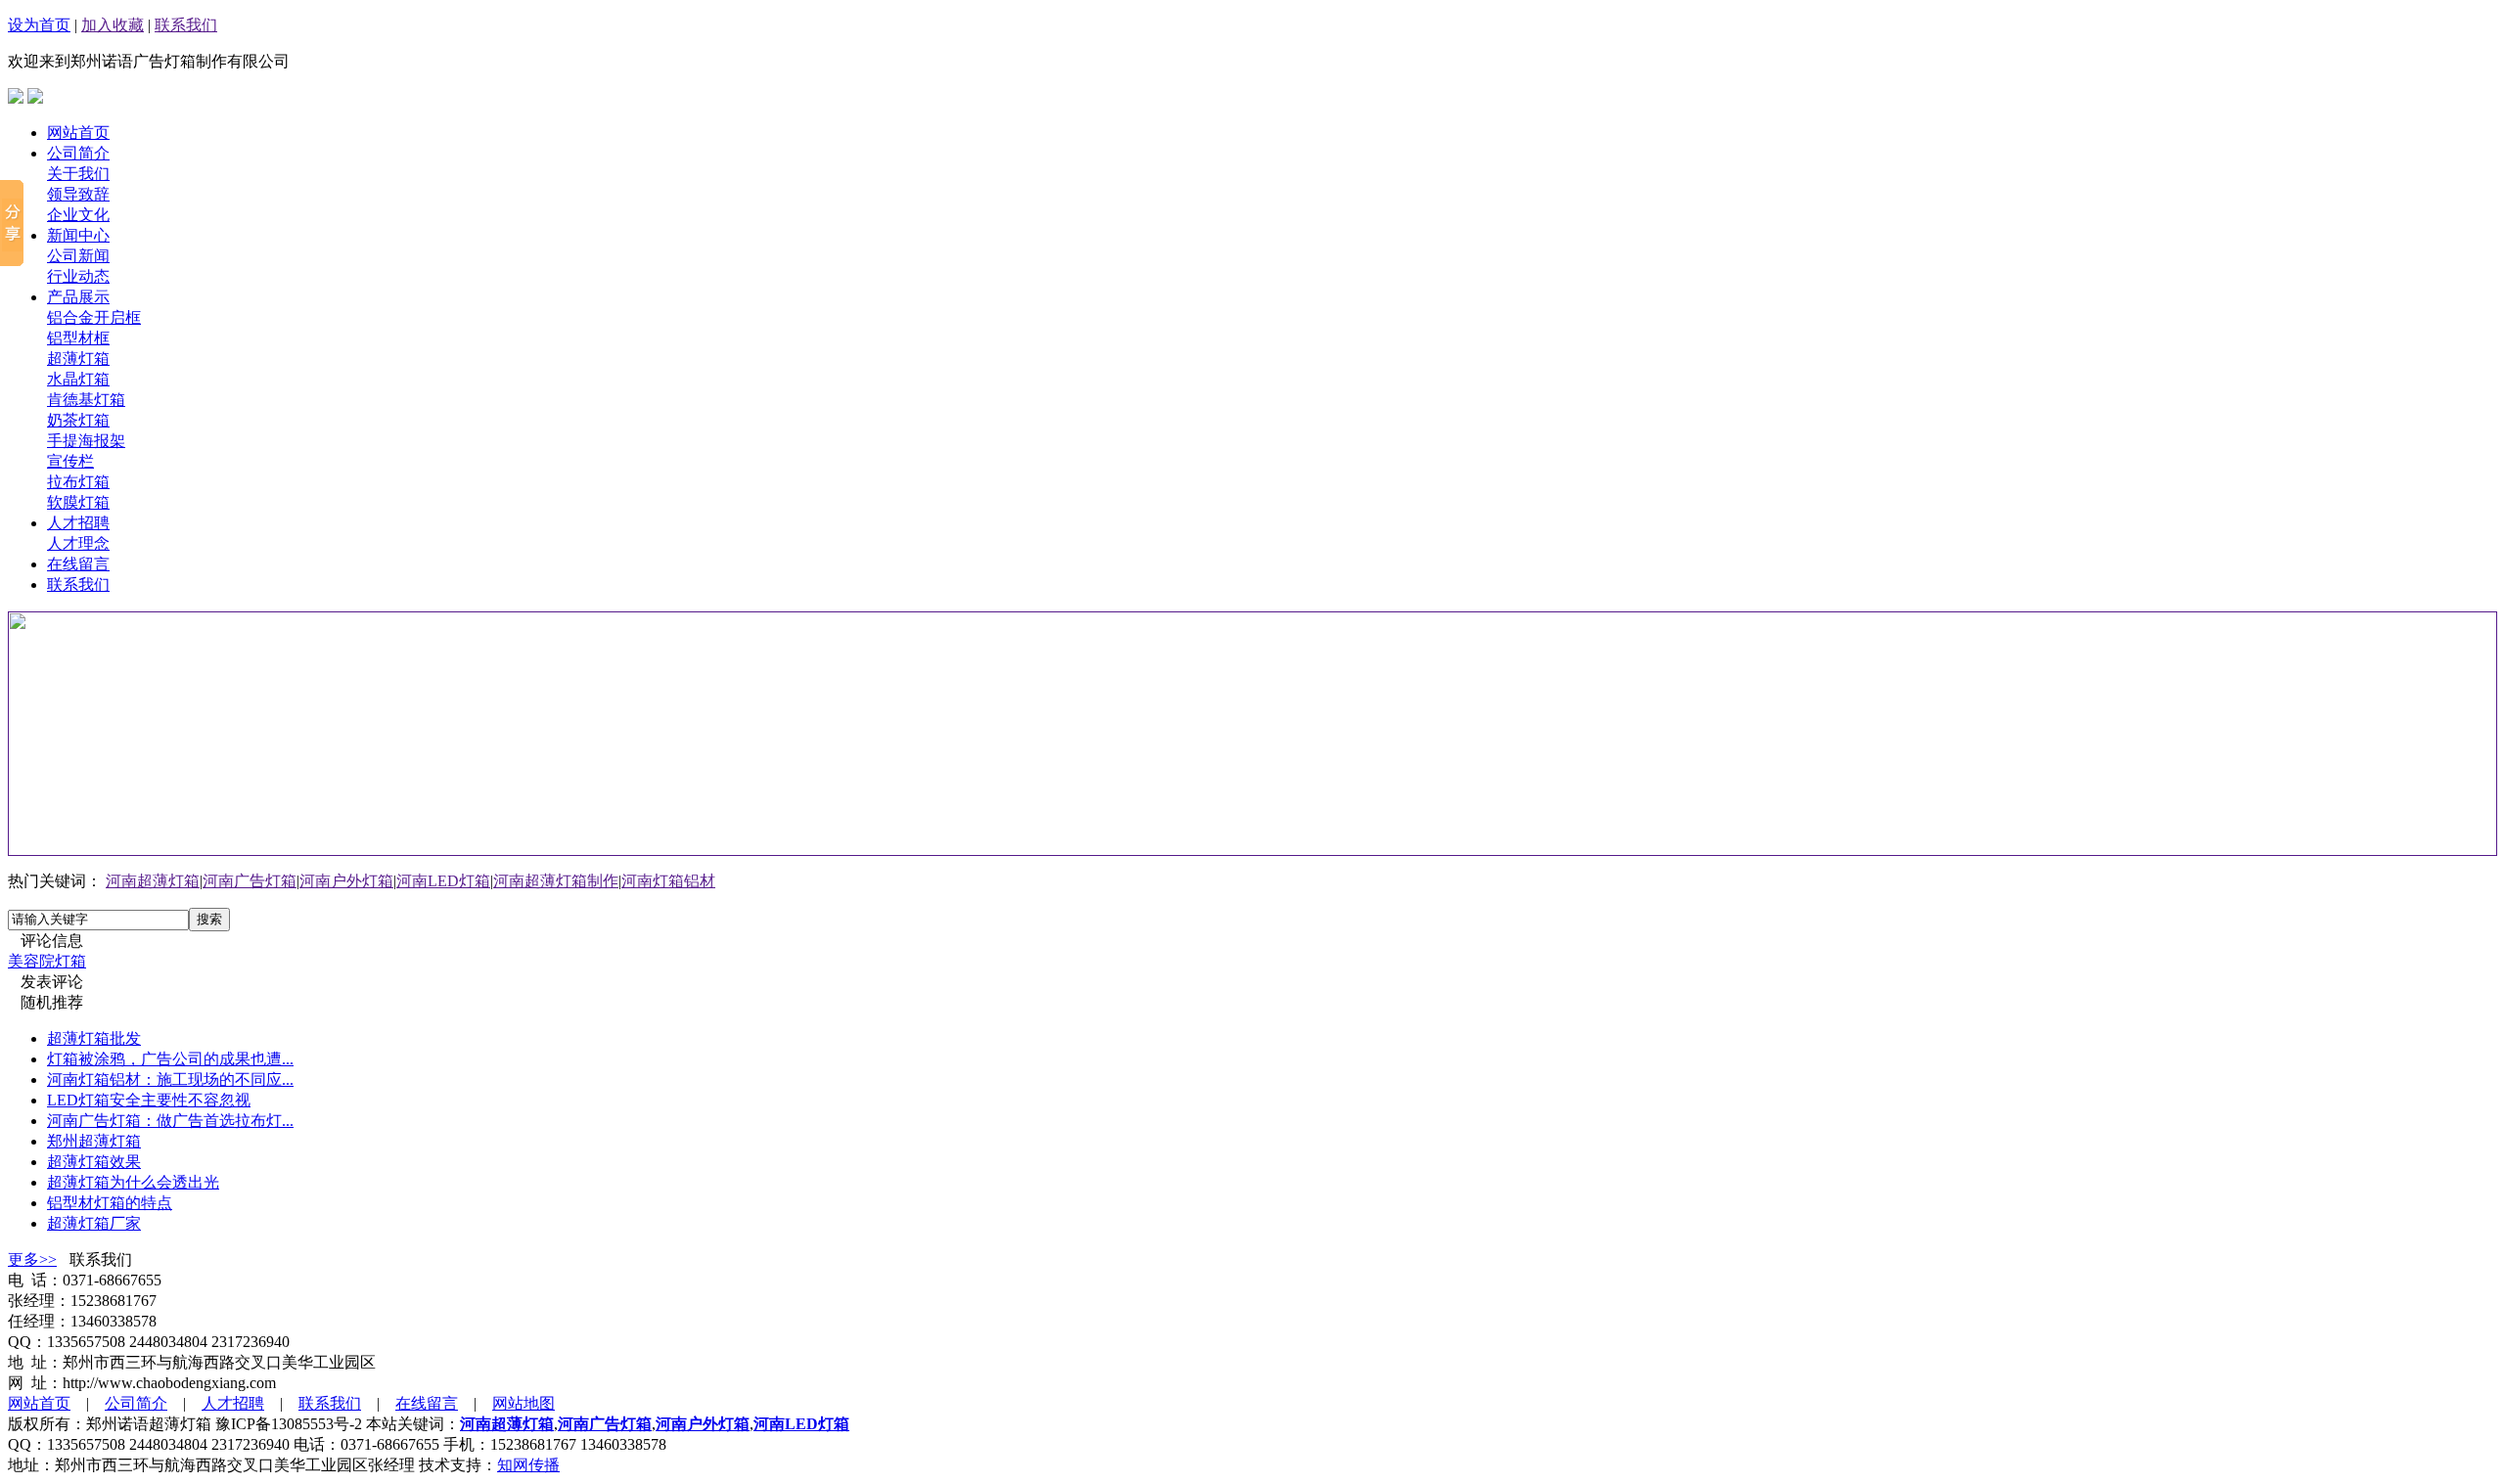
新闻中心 (78, 235)
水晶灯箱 (78, 379)
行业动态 (78, 276)
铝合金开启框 (94, 317)
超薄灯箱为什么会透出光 (133, 1182)
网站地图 (524, 1403)
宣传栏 (70, 461)
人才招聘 (78, 523)
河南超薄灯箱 (153, 881)
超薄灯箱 (78, 359)
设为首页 (39, 25)
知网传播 (528, 1465)
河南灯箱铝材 (668, 881)
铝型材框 (78, 338)
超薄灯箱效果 (94, 1162)
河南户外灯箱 (346, 881)
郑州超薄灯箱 (94, 1141)
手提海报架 (86, 441)
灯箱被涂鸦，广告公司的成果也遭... (170, 1059)
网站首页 (78, 133)
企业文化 (78, 215)
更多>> (32, 1259)
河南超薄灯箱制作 (556, 881)
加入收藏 (113, 25)
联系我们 (186, 25)
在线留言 (78, 564)
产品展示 (78, 297)
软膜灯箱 (78, 502)
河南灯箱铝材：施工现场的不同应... (170, 1079)
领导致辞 (78, 194)
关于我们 (78, 174)
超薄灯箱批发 (94, 1038)
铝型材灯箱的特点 (110, 1203)
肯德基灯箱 (86, 400)
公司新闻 (78, 256)
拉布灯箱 (78, 482)
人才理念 (78, 543)
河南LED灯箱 (443, 881)
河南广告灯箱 (250, 881)
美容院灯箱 (47, 961)
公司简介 (78, 153)
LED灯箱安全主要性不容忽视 (149, 1100)
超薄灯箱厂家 (94, 1223)
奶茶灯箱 (78, 420)
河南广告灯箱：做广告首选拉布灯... (170, 1121)
